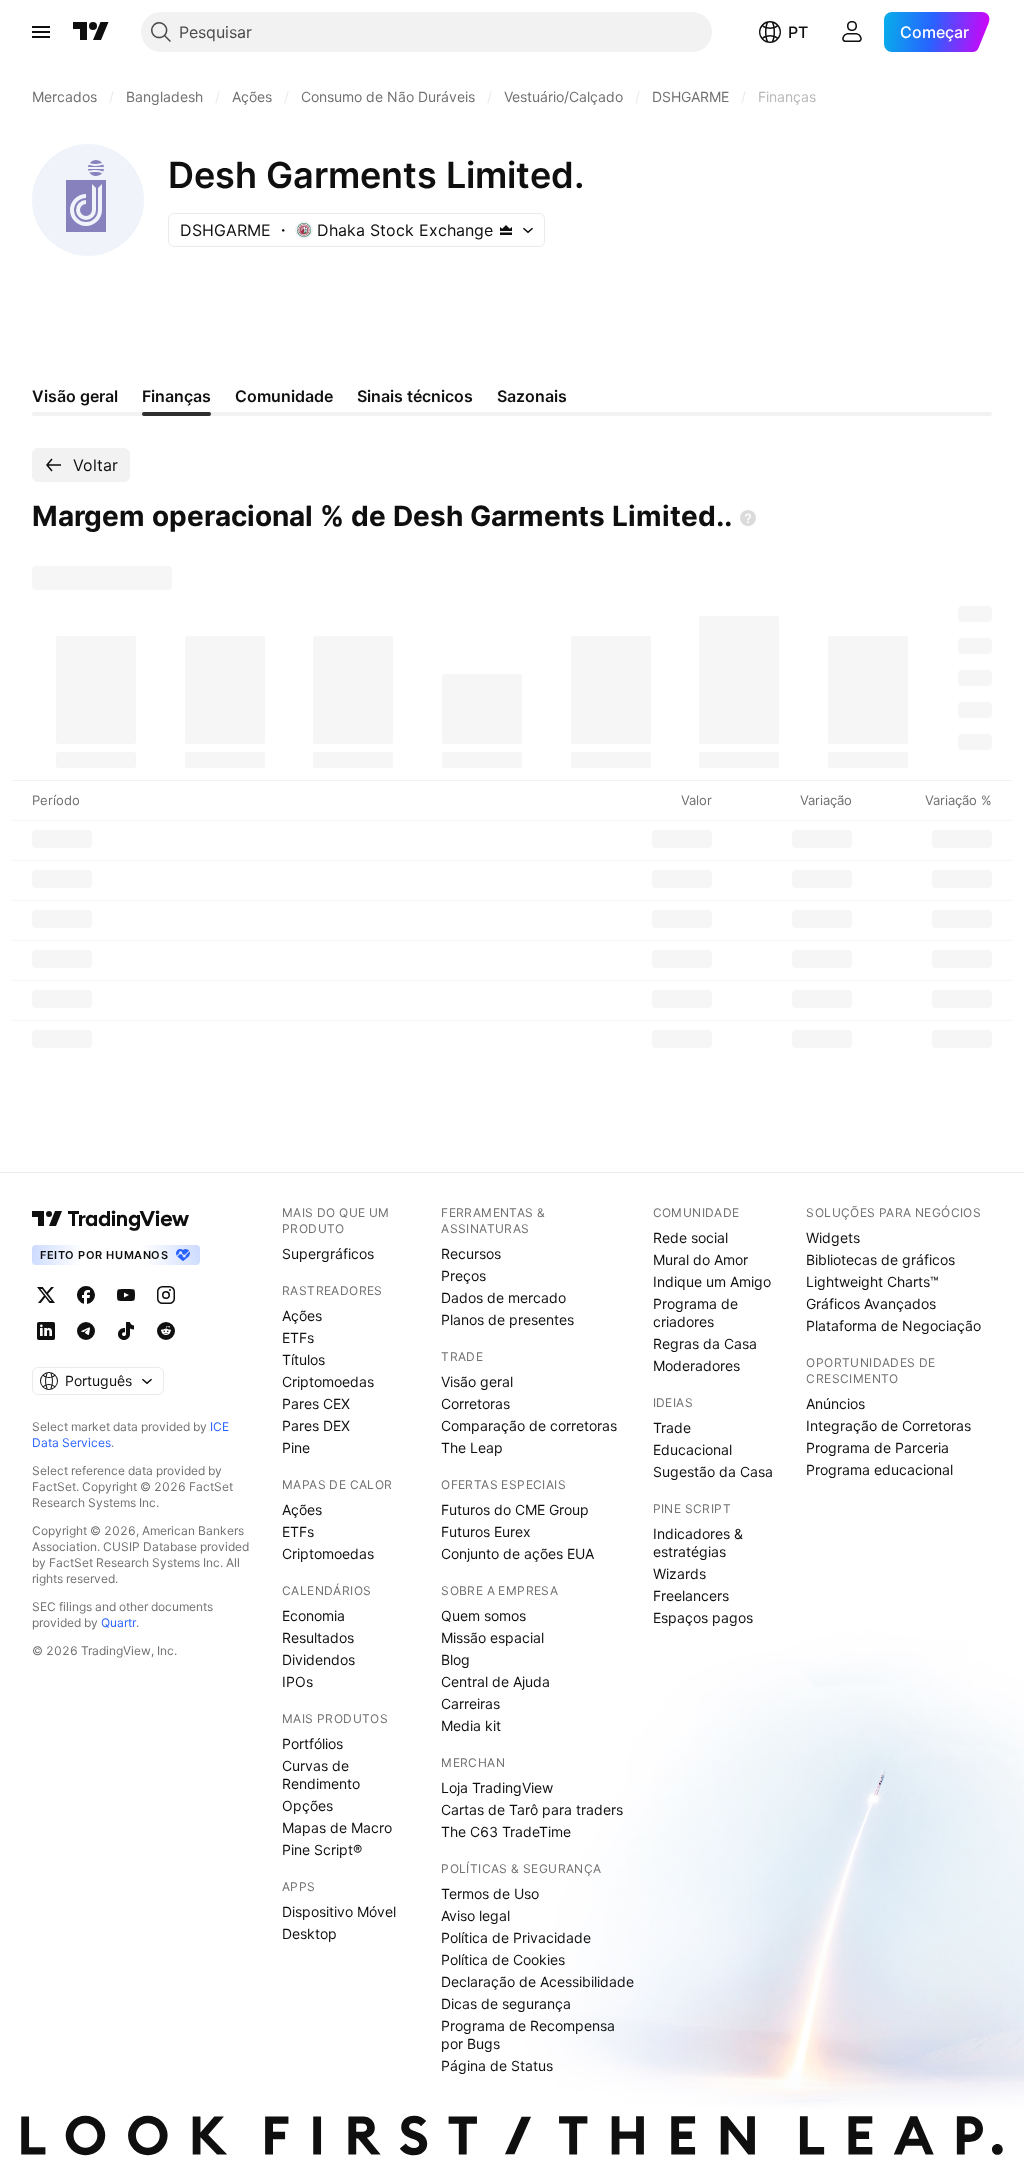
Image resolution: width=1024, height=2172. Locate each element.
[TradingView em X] (46, 1295)
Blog (455, 1659)
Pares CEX (316, 1403)
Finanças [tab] (176, 396)
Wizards (679, 1573)
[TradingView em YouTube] (126, 1295)
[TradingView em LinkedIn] (46, 1331)
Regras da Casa (705, 1343)
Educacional (692, 1449)
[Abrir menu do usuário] (852, 32)
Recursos (471, 1253)
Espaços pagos (703, 1617)
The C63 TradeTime (506, 1831)
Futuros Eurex (486, 1531)
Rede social (690, 1237)
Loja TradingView (497, 1787)
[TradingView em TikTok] (126, 1331)
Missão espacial (492, 1637)
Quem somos (483, 1615)
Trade (672, 1427)
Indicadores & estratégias (698, 1542)
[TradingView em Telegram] (86, 1331)
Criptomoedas (328, 1381)
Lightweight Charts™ (872, 1281)
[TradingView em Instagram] (166, 1295)
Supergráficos (328, 1253)
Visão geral (477, 1381)
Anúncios (835, 1403)
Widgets (833, 1237)
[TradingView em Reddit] (166, 1331)
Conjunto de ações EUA (517, 1553)
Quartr (118, 1622)
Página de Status (497, 2065)
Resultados (318, 1637)
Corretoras (475, 1403)
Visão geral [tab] (75, 396)
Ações (302, 1315)
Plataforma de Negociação (893, 1325)
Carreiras (470, 1703)
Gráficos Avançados (871, 1303)
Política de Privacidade (516, 1937)
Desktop (309, 1933)
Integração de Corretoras (888, 1425)
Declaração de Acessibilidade (537, 1981)
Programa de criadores (695, 1312)
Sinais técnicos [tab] (415, 396)
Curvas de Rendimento (321, 1774)
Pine (296, 1447)
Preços (463, 1275)
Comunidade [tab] (284, 396)
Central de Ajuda (495, 1681)
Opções (307, 1805)
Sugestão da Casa (713, 1471)
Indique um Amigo (712, 1281)
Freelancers (691, 1595)
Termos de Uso (490, 1893)
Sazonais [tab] (532, 396)
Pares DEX (316, 1425)
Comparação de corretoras (529, 1425)
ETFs (298, 1337)
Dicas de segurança (506, 2003)
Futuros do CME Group (515, 1509)
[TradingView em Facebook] (86, 1295)
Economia (313, 1615)
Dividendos (318, 1659)
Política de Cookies (503, 1959)
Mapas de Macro (337, 1827)
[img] (506, 230)
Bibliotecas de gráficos (880, 1259)
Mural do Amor (700, 1259)
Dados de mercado (503, 1297)
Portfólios (312, 1743)
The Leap (472, 1447)
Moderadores (696, 1365)
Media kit (471, 1725)
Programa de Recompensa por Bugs (528, 2034)
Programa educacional (879, 1469)
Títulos (303, 1359)
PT (798, 32)
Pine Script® (322, 1849)
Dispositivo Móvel (339, 1911)
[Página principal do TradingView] (91, 32)
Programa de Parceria (877, 1447)
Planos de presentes (507, 1319)
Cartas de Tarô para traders (532, 1809)
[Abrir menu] (41, 32)
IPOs (297, 1681)
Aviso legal (475, 1915)
